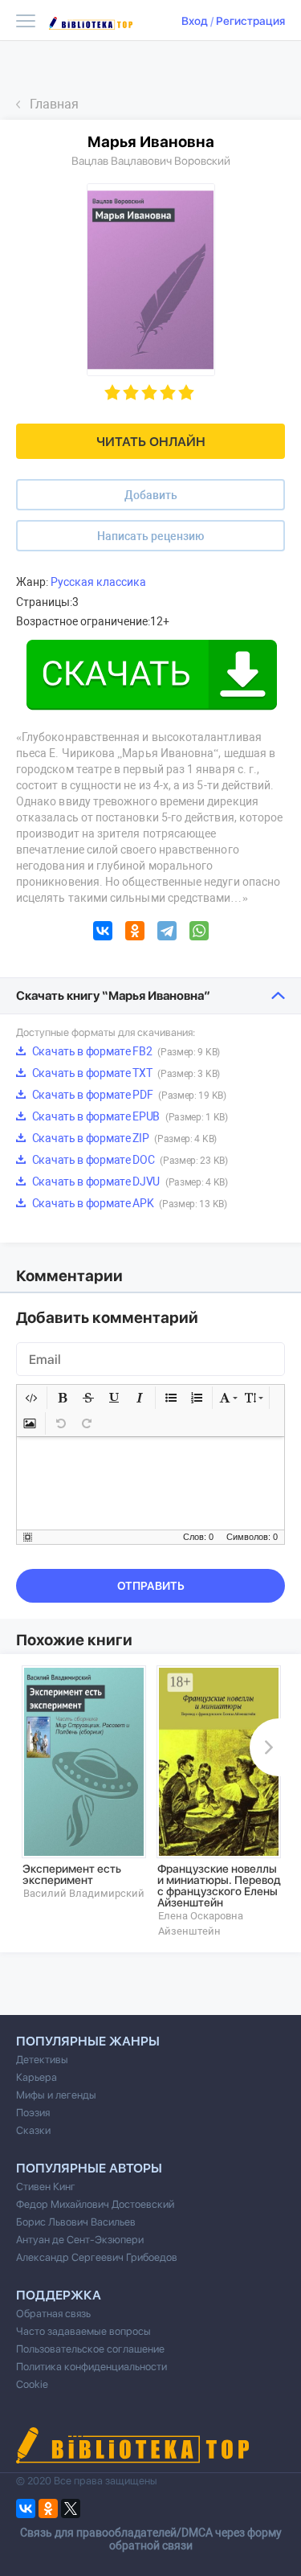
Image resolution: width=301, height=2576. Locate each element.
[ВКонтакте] (103, 933)
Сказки (33, 2130)
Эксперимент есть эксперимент (72, 1874)
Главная (54, 104)
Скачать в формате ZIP (123, 1138)
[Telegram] (167, 933)
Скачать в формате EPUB (129, 1116)
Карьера (37, 2077)
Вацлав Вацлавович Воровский (151, 161)
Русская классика (98, 582)
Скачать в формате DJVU (129, 1182)
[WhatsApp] (199, 933)
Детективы (42, 2060)
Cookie (32, 2384)
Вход (195, 21)
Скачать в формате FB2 (125, 1051)
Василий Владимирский (84, 1893)
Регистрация (250, 21)
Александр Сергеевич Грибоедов (97, 2257)
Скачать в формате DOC (129, 1160)
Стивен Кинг (46, 2187)
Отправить (151, 1586)
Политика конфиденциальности (92, 2367)
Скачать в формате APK (128, 1203)
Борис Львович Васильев (76, 2222)
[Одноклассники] (135, 933)
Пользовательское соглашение (90, 2349)
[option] (83, 1783)
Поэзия (33, 2113)
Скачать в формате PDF (128, 1095)
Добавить (151, 495)
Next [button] (266, 1747)
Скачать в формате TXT (125, 1073)
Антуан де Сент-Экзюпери (80, 2240)
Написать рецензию (150, 536)
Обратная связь (53, 2314)
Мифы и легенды (56, 2095)
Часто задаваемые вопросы (83, 2331)
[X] (71, 2508)
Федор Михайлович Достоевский (95, 2204)
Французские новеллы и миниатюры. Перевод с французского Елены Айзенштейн (219, 1886)
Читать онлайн (151, 442)
